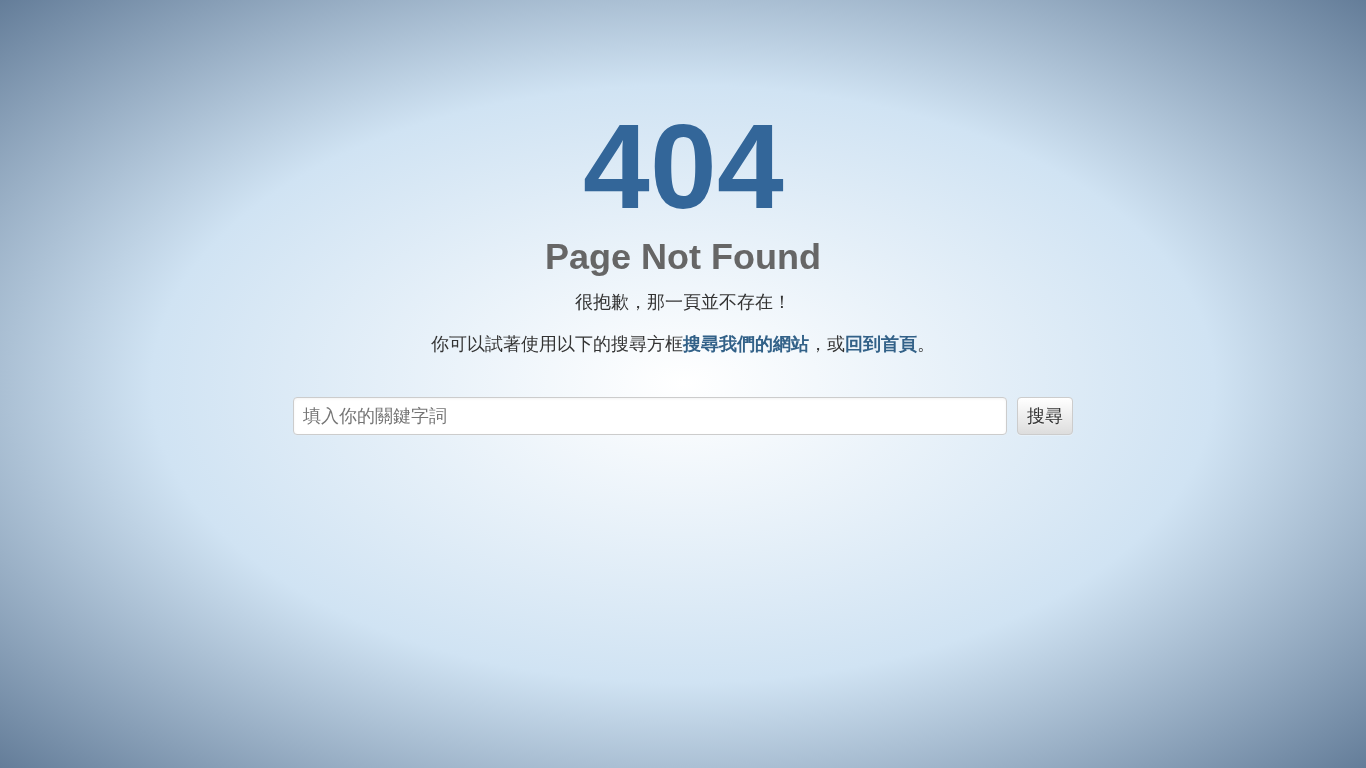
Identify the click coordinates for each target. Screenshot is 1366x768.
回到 (881, 344)
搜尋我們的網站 (746, 344)
